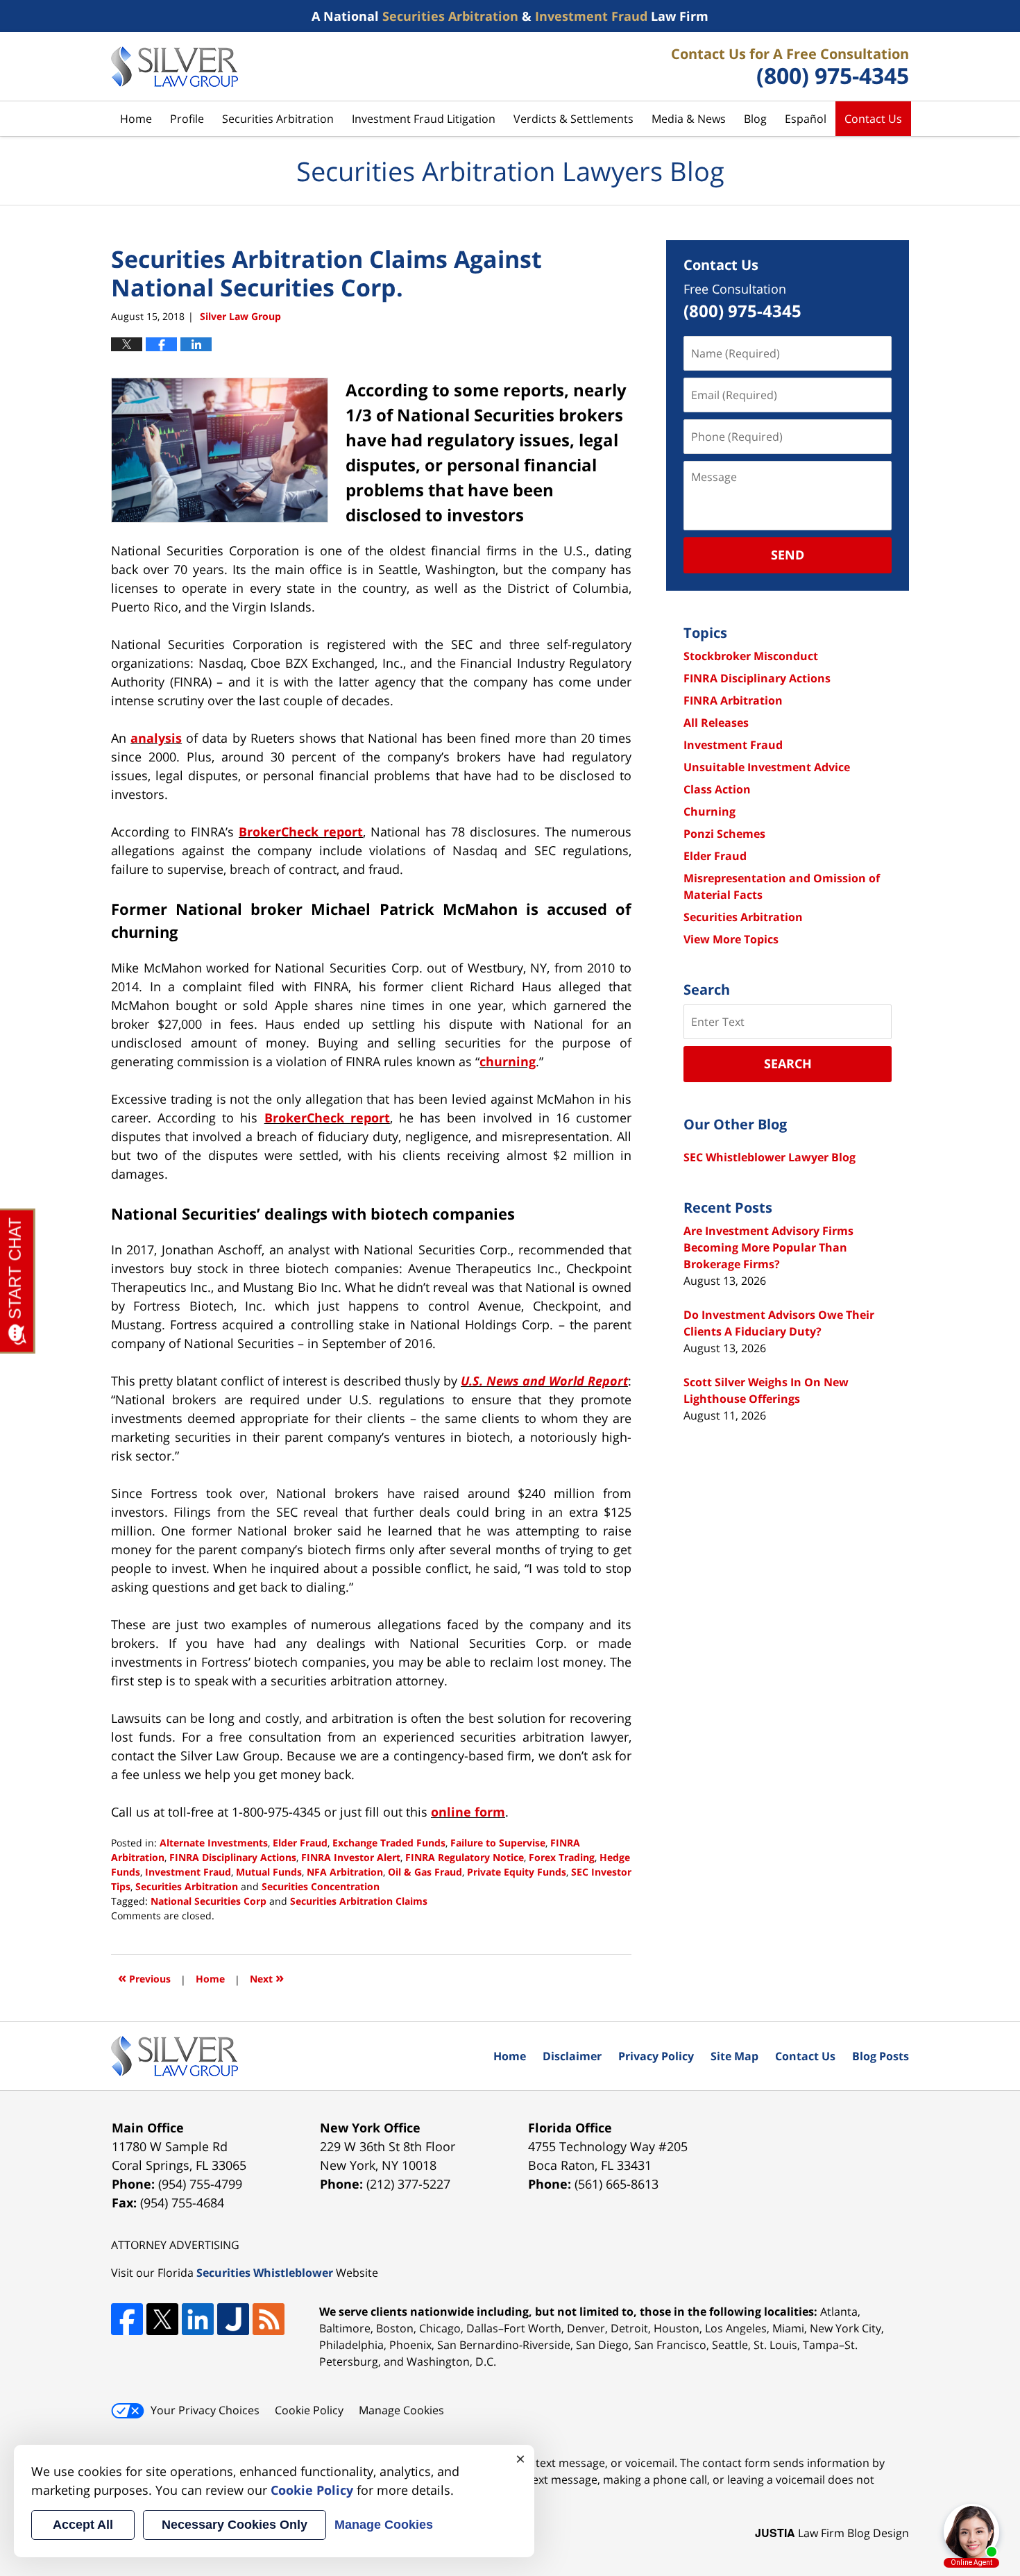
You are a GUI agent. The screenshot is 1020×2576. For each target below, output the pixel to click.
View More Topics (731, 939)
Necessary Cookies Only (235, 2525)
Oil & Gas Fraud (425, 1872)
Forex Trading (562, 1857)
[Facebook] (127, 2319)
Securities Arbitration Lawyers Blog (175, 67)
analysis (156, 738)
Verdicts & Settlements (573, 119)
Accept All (83, 2525)
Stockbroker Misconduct (751, 656)
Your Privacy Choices (205, 2410)
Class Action (717, 789)
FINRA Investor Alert (351, 1857)
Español (806, 119)
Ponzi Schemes (724, 834)
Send (788, 555)
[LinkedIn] (198, 2319)
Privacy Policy (656, 2056)
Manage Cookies (401, 2410)
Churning (709, 811)
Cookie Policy (309, 2410)
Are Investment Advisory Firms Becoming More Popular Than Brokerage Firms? (768, 1247)
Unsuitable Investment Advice (767, 767)
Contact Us (873, 119)
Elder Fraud (300, 1843)
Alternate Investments (214, 1843)
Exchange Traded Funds (389, 1843)
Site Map (734, 2056)
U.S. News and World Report (544, 1381)
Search (788, 1063)
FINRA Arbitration (733, 700)
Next (267, 1977)
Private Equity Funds (517, 1872)
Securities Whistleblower (265, 2273)
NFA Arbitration (345, 1872)
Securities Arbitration (278, 119)
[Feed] (269, 2319)
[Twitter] (162, 2319)
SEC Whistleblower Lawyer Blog (770, 1157)
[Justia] (233, 2319)
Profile (187, 119)
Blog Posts (881, 2056)
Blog (755, 119)
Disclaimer (572, 2056)
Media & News (689, 119)
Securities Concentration (321, 1886)
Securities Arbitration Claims (359, 1901)
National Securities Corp (209, 1901)
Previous (144, 1977)
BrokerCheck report (301, 832)
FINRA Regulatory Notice (465, 1857)
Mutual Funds (269, 1872)
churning (508, 1061)
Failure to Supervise (498, 1843)
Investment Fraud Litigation (424, 119)
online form (468, 1812)
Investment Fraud (188, 1872)
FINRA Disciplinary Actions (233, 1857)
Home (136, 119)
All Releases (716, 723)
